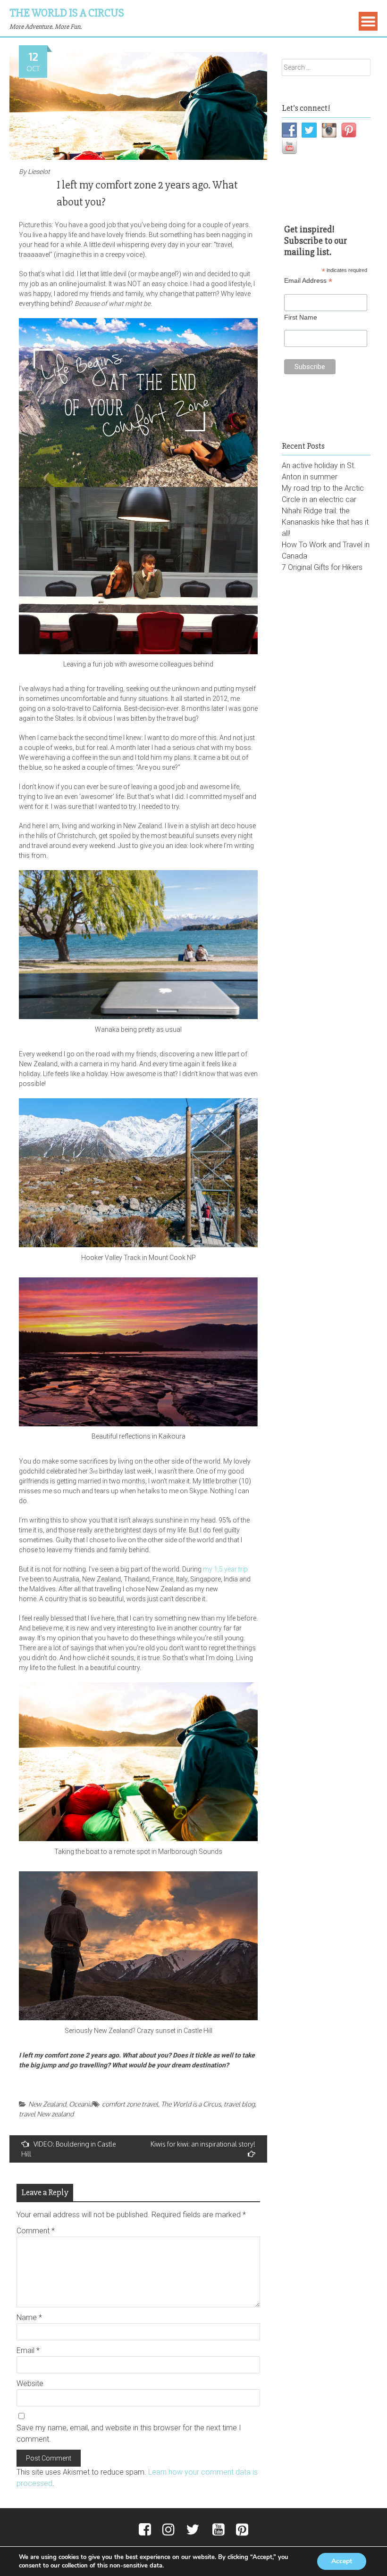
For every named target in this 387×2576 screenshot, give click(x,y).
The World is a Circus (67, 13)
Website (30, 2383)
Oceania (81, 2104)
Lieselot (39, 172)
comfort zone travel (130, 2104)
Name (29, 2317)
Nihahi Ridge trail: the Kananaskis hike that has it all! (325, 522)
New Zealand (47, 2104)
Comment (36, 2231)
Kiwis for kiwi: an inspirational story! (203, 2144)
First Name (301, 317)
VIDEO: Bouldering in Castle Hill (69, 2149)
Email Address (308, 281)
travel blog (239, 2104)
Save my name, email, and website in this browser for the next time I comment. (129, 2433)
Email (28, 2350)
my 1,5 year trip (225, 1569)
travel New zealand (46, 2114)
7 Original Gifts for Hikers (322, 567)
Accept (342, 2561)
